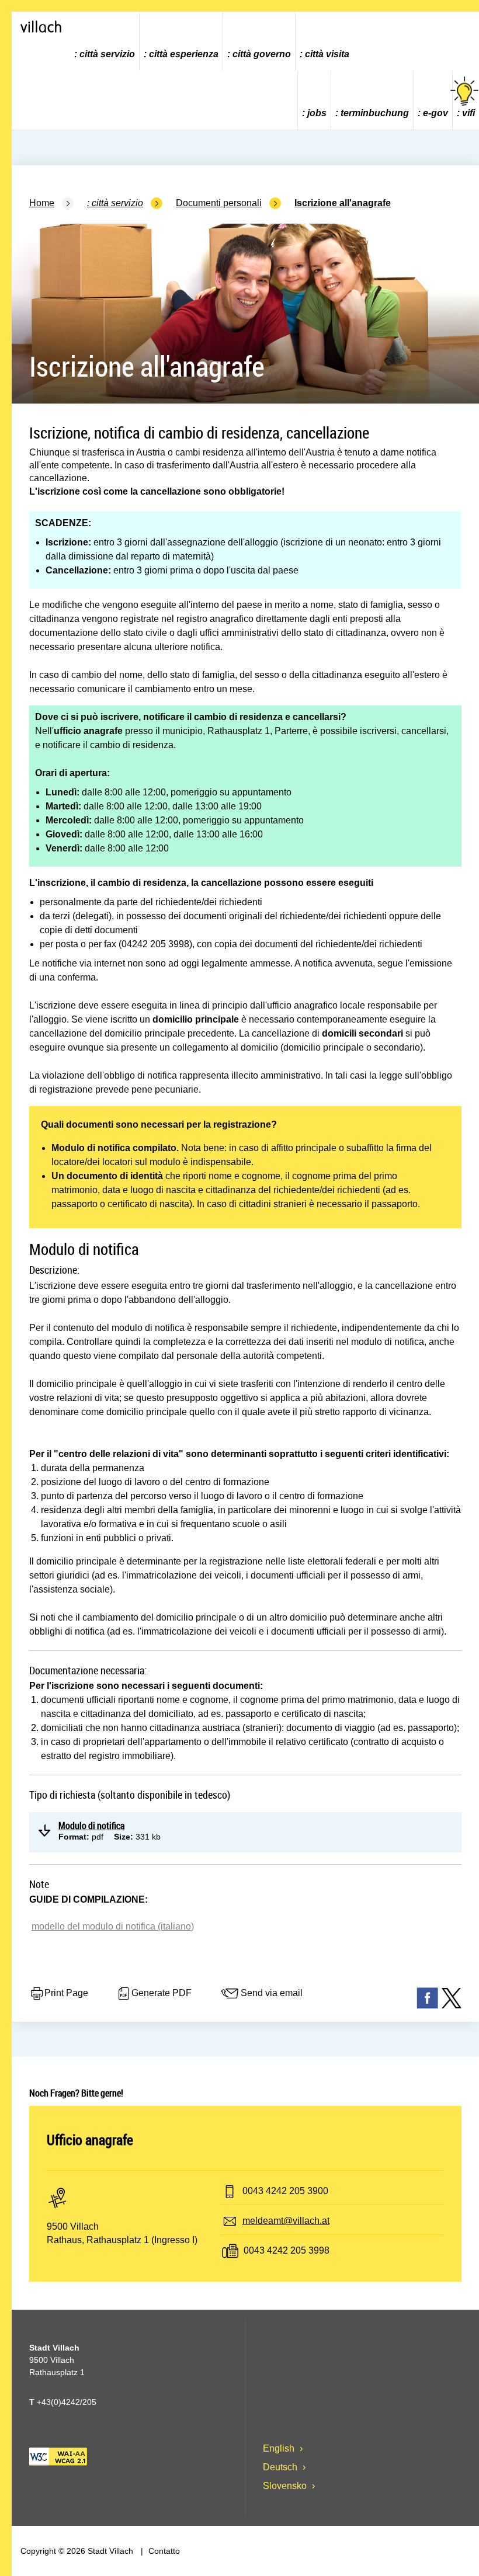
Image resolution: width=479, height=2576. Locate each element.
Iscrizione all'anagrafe (343, 203)
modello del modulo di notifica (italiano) (113, 1926)
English (280, 2448)
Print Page (66, 1993)
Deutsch (281, 2467)
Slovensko (286, 2486)
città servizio (107, 54)
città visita (327, 54)
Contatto (163, 2551)
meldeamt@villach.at (286, 2221)
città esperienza (184, 54)
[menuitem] (105, 41)
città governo (262, 54)
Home (42, 203)
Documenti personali (219, 203)
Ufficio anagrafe (90, 2140)
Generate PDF (162, 1993)
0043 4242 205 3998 (287, 2250)
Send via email (272, 1993)
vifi (468, 113)
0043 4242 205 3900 (285, 2191)
